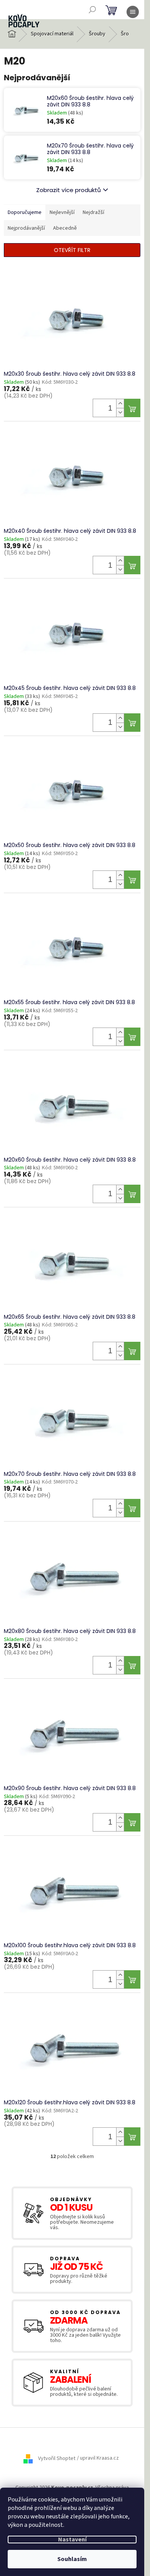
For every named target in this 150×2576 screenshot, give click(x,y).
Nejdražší (93, 212)
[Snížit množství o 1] (120, 412)
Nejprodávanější (26, 228)
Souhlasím (72, 2559)
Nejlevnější (62, 212)
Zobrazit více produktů (68, 190)
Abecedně (65, 228)
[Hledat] (92, 10)
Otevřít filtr (72, 250)
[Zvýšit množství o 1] (120, 404)
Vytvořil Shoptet (57, 2458)
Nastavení (72, 2540)
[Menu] (133, 12)
